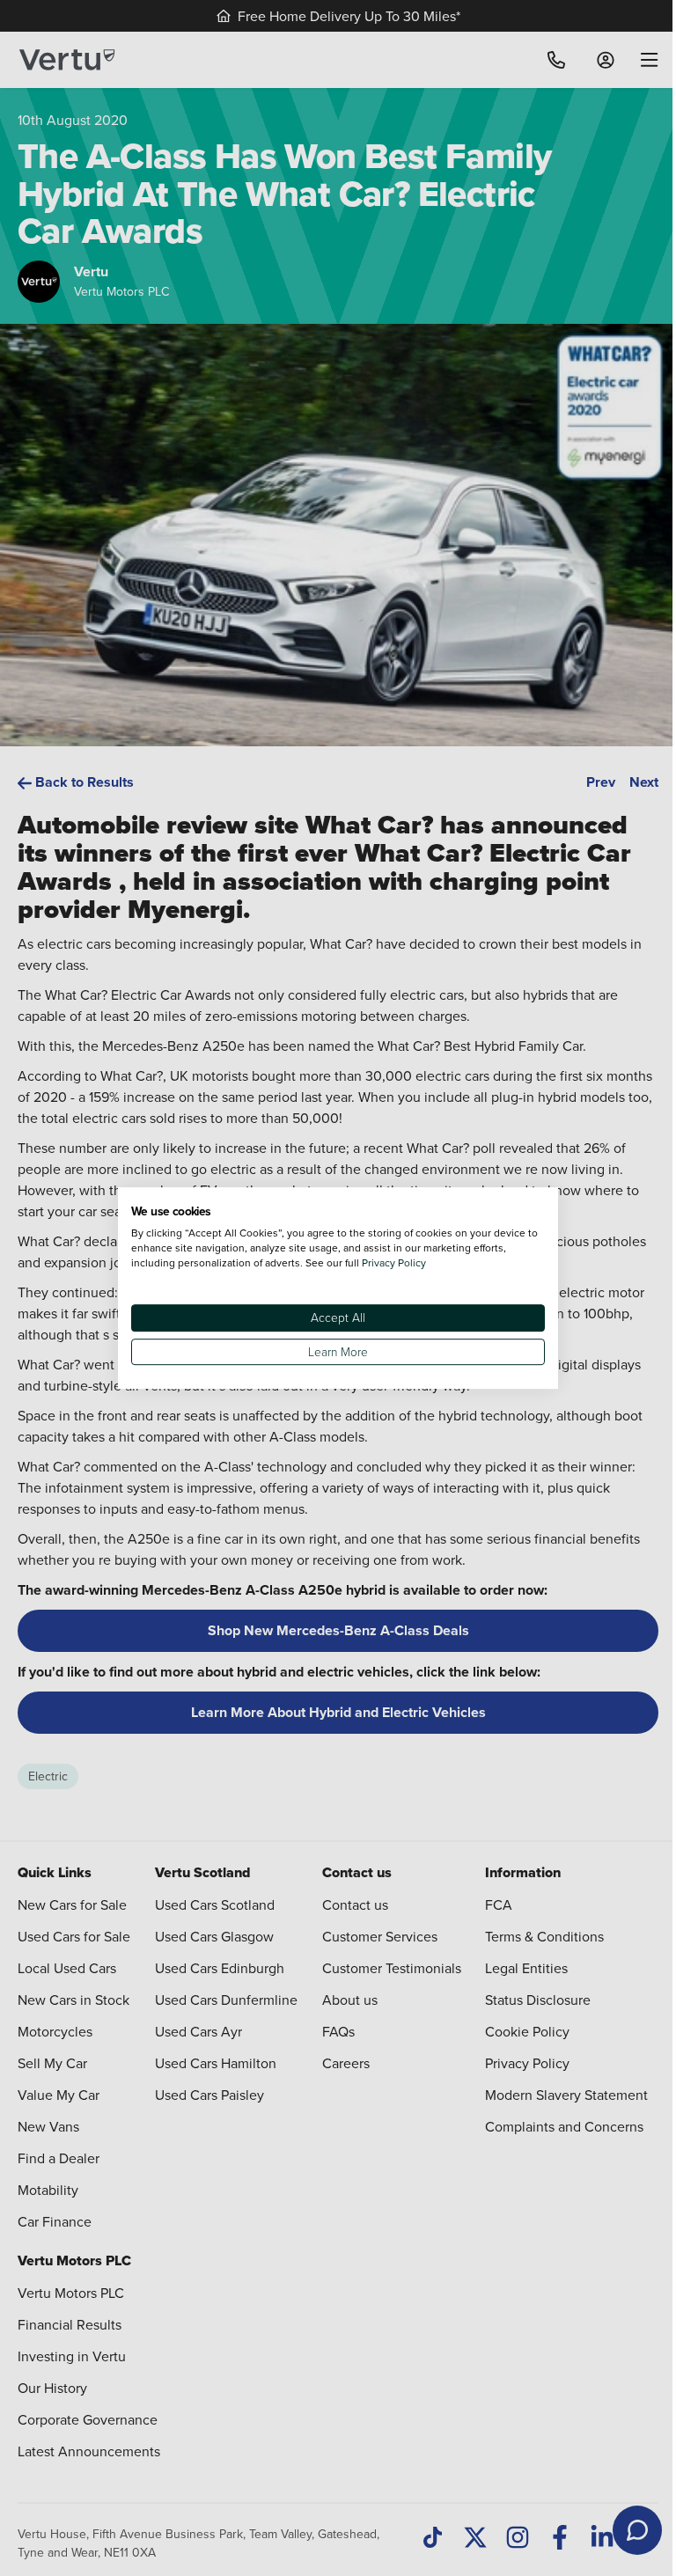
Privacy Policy (394, 1262)
